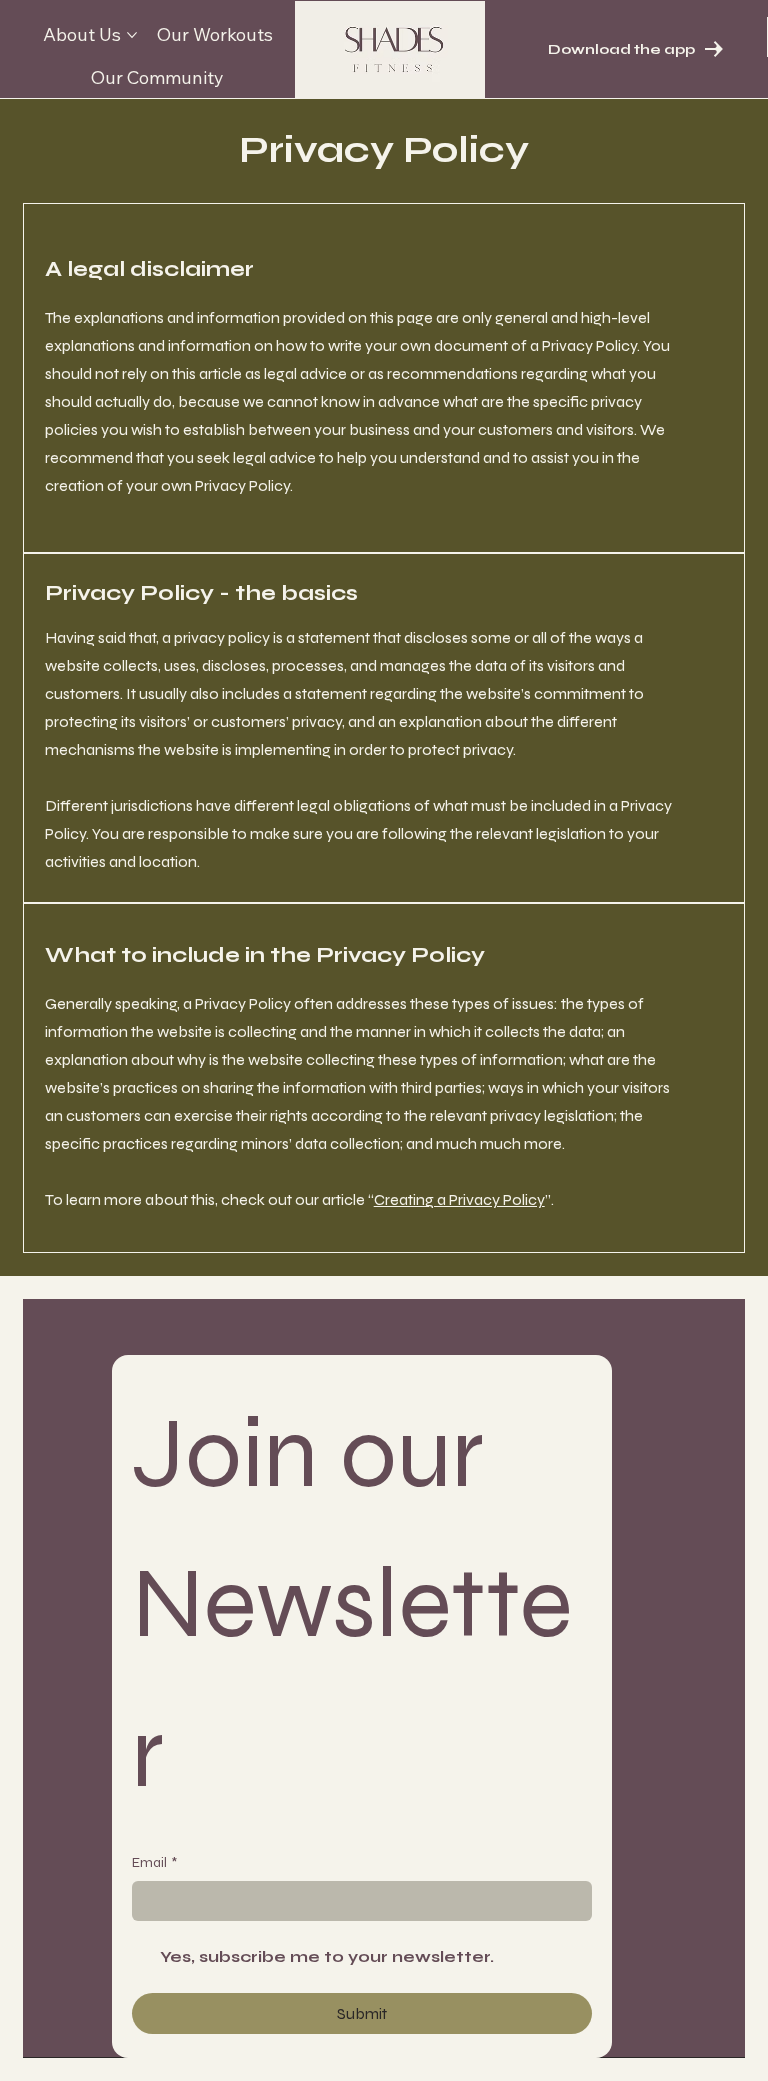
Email (154, 1862)
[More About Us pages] (132, 35)
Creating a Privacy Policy (459, 1199)
